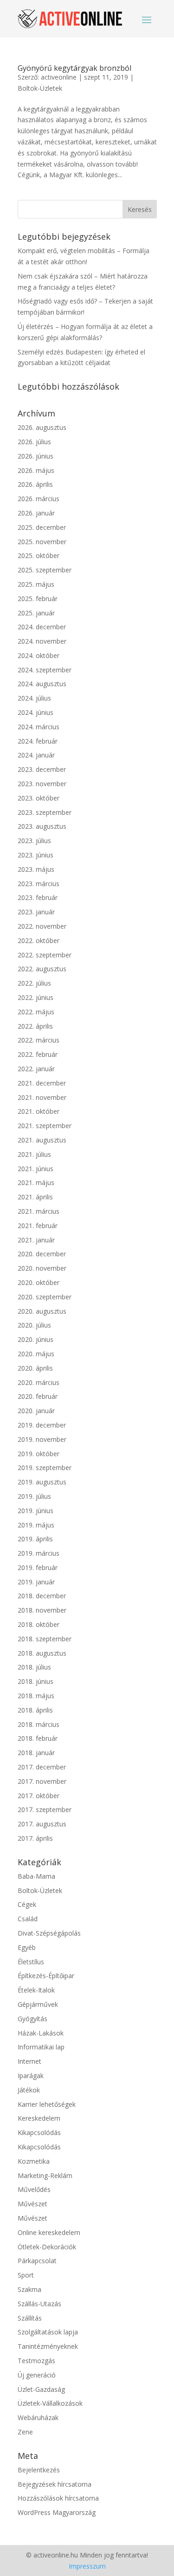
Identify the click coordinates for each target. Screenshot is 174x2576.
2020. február (38, 1396)
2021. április (35, 1197)
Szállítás (30, 2318)
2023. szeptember (45, 812)
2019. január (36, 1582)
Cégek (27, 1904)
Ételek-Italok (36, 1990)
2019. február (38, 1567)
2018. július (34, 1667)
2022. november (42, 926)
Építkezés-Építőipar (46, 1976)
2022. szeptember (45, 955)
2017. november (42, 1781)
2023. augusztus (42, 826)
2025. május (36, 584)
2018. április (35, 1710)
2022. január (36, 1069)
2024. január (36, 755)
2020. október (39, 1282)
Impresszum (87, 2566)
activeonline (59, 77)
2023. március (39, 884)
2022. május (36, 1012)
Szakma (29, 2289)
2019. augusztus (42, 1482)
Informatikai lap (41, 2047)
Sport (26, 2275)
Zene (25, 2432)
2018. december (42, 1596)
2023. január (36, 912)
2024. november (42, 641)
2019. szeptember (45, 1468)
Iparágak (31, 2076)
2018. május (36, 1696)
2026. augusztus (42, 427)
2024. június (35, 712)
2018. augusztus (42, 1653)
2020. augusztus (42, 1311)
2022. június (35, 997)
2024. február (38, 741)
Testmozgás (36, 2361)
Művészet (32, 2204)
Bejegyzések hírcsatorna (55, 2484)
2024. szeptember (45, 670)
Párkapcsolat (37, 2261)
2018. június (35, 1681)
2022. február (38, 1054)
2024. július (34, 698)
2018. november (42, 1610)
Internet (29, 2061)
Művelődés (34, 2189)
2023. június (35, 855)
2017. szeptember (45, 1809)
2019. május (36, 1525)
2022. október (39, 940)
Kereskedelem (39, 2118)
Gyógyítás (32, 2019)
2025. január (36, 613)
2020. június (35, 1339)
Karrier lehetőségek (47, 2104)
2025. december (42, 527)
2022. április (35, 1026)
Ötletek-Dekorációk (47, 2247)
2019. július (34, 1496)
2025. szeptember (45, 570)
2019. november (42, 1439)
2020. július (34, 1325)
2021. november (42, 1097)
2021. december (42, 1083)
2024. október (39, 655)
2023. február (38, 897)
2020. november (42, 1268)
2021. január (36, 1240)
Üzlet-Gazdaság (41, 2389)
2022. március (39, 1040)
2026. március (39, 499)
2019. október (39, 1454)
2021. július (34, 1154)
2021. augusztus (42, 1140)
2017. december (42, 1767)
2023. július (34, 841)
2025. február (38, 599)
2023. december (42, 769)
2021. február (38, 1226)
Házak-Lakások (41, 2033)
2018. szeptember (45, 1639)
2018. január (36, 1753)
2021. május (36, 1182)
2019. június (35, 1511)
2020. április (35, 1368)
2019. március (39, 1553)
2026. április (35, 484)
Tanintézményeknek (48, 2346)
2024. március (39, 727)
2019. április (35, 1539)
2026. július (34, 442)
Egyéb (27, 1947)
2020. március (39, 1382)
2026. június (35, 456)
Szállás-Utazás (39, 2304)
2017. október (39, 1796)
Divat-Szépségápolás (49, 1933)
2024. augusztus (42, 684)
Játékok (29, 2090)
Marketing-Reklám (45, 2176)
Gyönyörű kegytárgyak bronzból (74, 68)
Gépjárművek (38, 2004)
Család (28, 1919)
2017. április (35, 1838)
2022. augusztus (42, 969)
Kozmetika (34, 2161)
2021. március (39, 1211)
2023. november (42, 784)
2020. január (36, 1411)
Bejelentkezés (39, 2470)
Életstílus (31, 1962)
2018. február (38, 1738)
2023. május (36, 869)
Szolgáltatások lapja (48, 2332)
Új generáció (37, 2375)
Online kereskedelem (49, 2232)
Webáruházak (38, 2418)
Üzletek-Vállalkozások (50, 2403)
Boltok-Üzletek (40, 88)
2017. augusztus (42, 1824)
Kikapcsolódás (39, 2132)
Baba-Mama (36, 1876)
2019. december (42, 1425)
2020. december (42, 1254)
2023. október (39, 798)
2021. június (35, 1169)
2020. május (36, 1354)
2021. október (39, 1111)
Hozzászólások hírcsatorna (58, 2498)
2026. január (36, 513)
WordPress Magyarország (57, 2512)
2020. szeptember (45, 1297)
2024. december (42, 627)
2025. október (39, 556)
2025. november (42, 542)
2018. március (39, 1724)
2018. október (39, 1624)
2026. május (36, 470)
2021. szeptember (45, 1126)
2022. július (34, 983)
